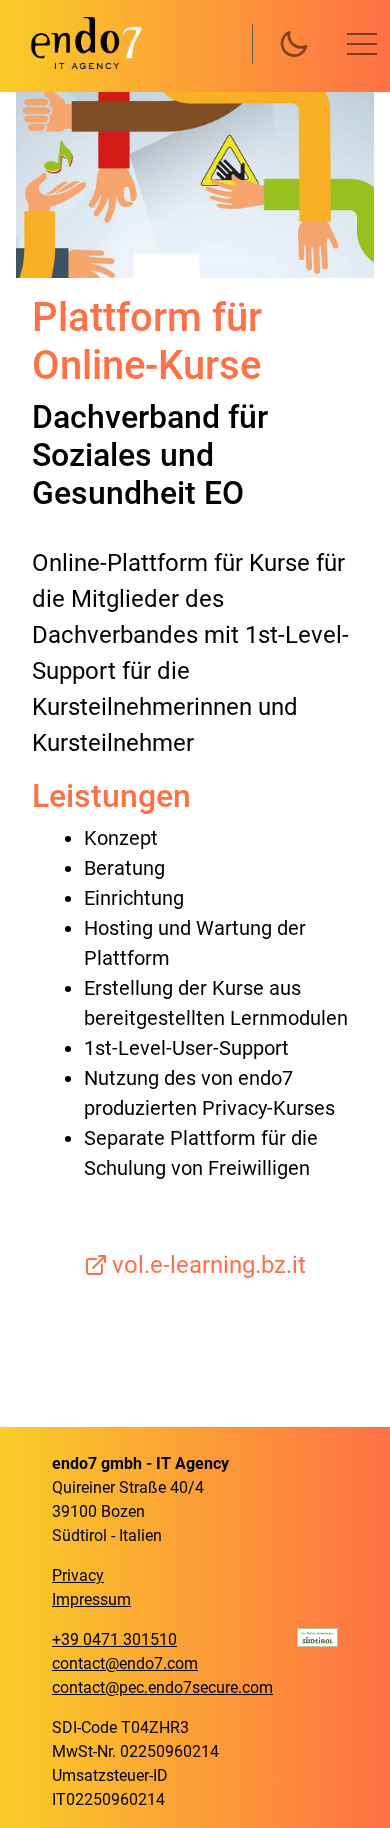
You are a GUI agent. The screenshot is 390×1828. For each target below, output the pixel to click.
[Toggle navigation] (362, 44)
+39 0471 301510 (114, 1639)
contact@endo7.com (125, 1663)
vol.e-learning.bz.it (209, 1265)
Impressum (91, 1599)
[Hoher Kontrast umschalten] (294, 44)
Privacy (78, 1575)
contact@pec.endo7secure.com (162, 1687)
